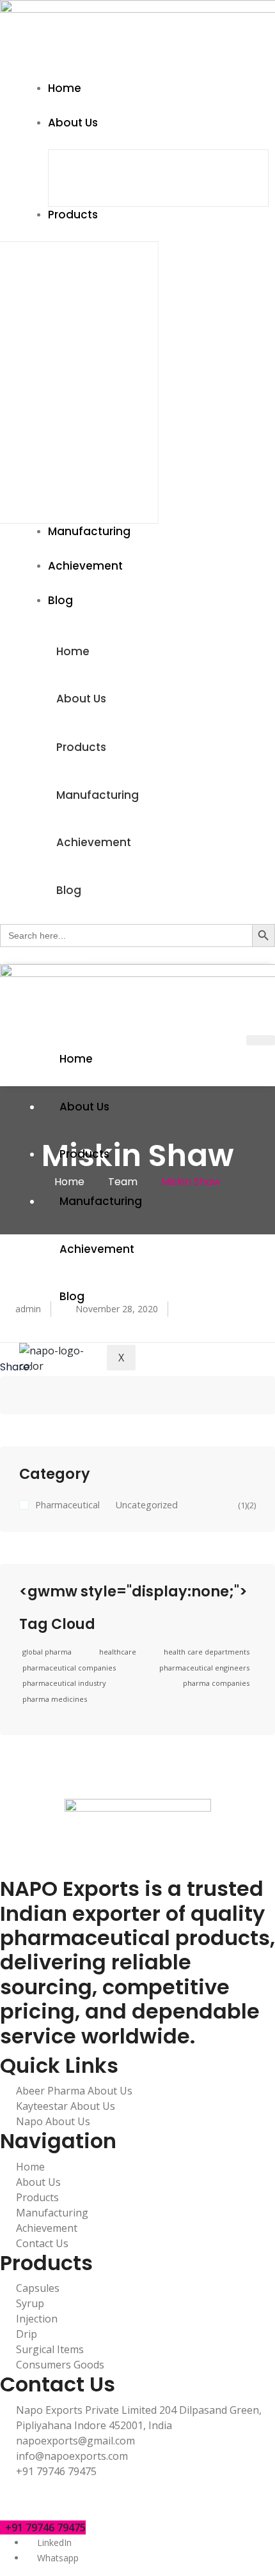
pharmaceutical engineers (204, 1668)
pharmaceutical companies (69, 1668)
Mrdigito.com (194, 2502)
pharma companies (216, 1683)
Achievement (94, 842)
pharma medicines (55, 1699)
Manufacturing (98, 795)
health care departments (207, 1652)
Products (81, 747)
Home (73, 651)
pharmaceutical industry (64, 1683)
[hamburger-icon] (261, 1040)
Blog (69, 890)
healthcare (118, 1652)
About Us (81, 699)
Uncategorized (147, 1505)
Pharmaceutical (67, 1505)
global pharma (47, 1652)
